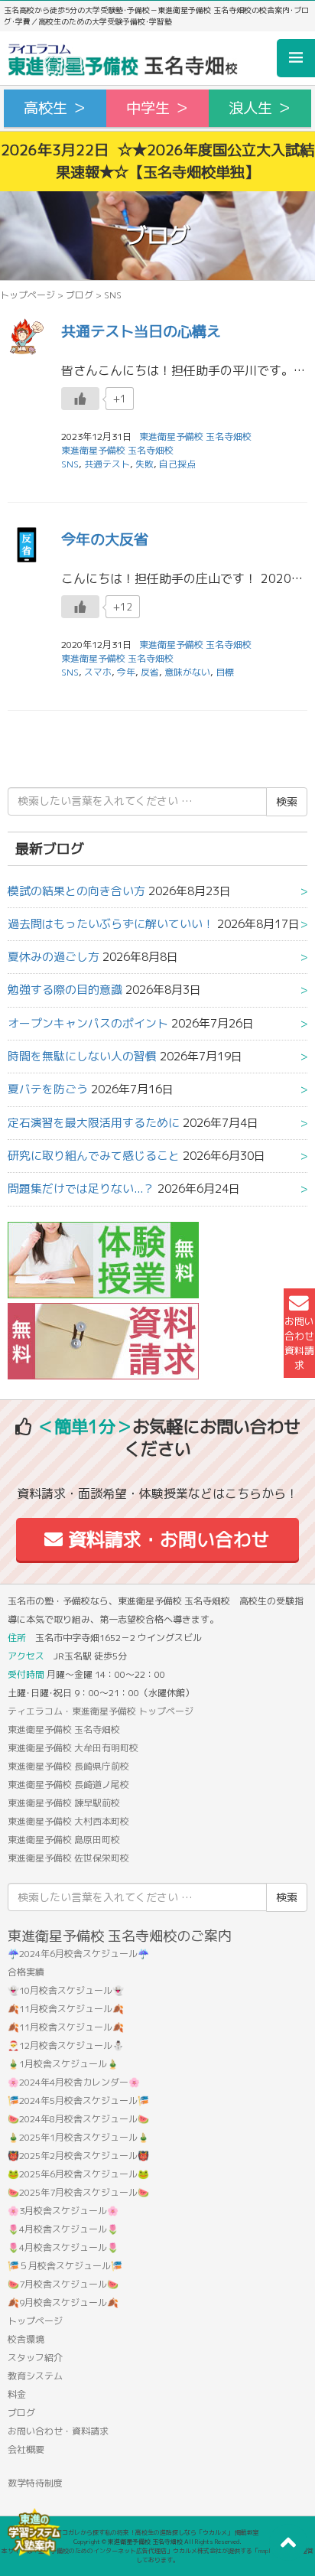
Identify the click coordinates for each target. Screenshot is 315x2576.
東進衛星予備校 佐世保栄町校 (68, 1858)
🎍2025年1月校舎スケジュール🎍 (78, 2137)
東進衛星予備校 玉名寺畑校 (117, 450)
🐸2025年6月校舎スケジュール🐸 (78, 2174)
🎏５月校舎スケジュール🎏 (65, 2266)
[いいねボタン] (80, 399)
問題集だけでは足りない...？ (81, 1189)
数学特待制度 (35, 2483)
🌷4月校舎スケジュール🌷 (63, 2229)
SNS (70, 464)
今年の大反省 (105, 539)
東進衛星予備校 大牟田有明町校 (73, 1748)
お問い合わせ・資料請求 (58, 2431)
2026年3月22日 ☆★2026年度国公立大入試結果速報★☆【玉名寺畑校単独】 (157, 161)
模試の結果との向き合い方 (76, 891)
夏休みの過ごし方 (54, 957)
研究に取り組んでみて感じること (94, 1156)
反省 (150, 672)
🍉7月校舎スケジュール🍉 (63, 2284)
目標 (225, 672)
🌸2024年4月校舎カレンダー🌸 (74, 2082)
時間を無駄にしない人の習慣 (82, 1056)
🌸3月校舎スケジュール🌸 (63, 2211)
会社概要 (26, 2449)
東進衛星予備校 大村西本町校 (68, 1821)
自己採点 (177, 464)
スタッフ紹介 (35, 2358)
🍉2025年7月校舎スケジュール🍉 (78, 2192)
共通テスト (107, 464)
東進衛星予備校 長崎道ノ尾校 (68, 1785)
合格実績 (26, 1972)
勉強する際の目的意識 (65, 990)
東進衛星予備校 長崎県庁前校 (68, 1766)
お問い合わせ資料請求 (299, 1343)
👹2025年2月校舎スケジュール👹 (78, 2156)
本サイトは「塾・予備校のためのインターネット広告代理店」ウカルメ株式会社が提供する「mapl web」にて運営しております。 (157, 2555)
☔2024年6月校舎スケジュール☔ (78, 1954)
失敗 (145, 464)
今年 (126, 672)
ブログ (80, 295)
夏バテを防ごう (48, 1089)
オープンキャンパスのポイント (88, 1023)
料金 (17, 2394)
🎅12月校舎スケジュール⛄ (66, 2045)
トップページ (28, 295)
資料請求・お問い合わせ (166, 1539)
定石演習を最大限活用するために (94, 1123)
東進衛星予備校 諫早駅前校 (64, 1803)
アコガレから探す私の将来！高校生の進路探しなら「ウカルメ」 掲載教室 (157, 2532)
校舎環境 (26, 2339)
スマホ (98, 672)
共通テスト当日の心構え (141, 331)
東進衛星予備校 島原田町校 (64, 1840)
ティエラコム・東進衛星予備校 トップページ (101, 1711)
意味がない (187, 672)
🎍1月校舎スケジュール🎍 (63, 2064)
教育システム (35, 2376)
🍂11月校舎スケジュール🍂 (66, 2009)
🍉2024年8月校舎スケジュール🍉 (78, 2119)
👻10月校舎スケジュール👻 (66, 1990)
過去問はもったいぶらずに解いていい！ (111, 924)
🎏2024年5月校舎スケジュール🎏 (78, 2101)
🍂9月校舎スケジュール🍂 (63, 2302)
